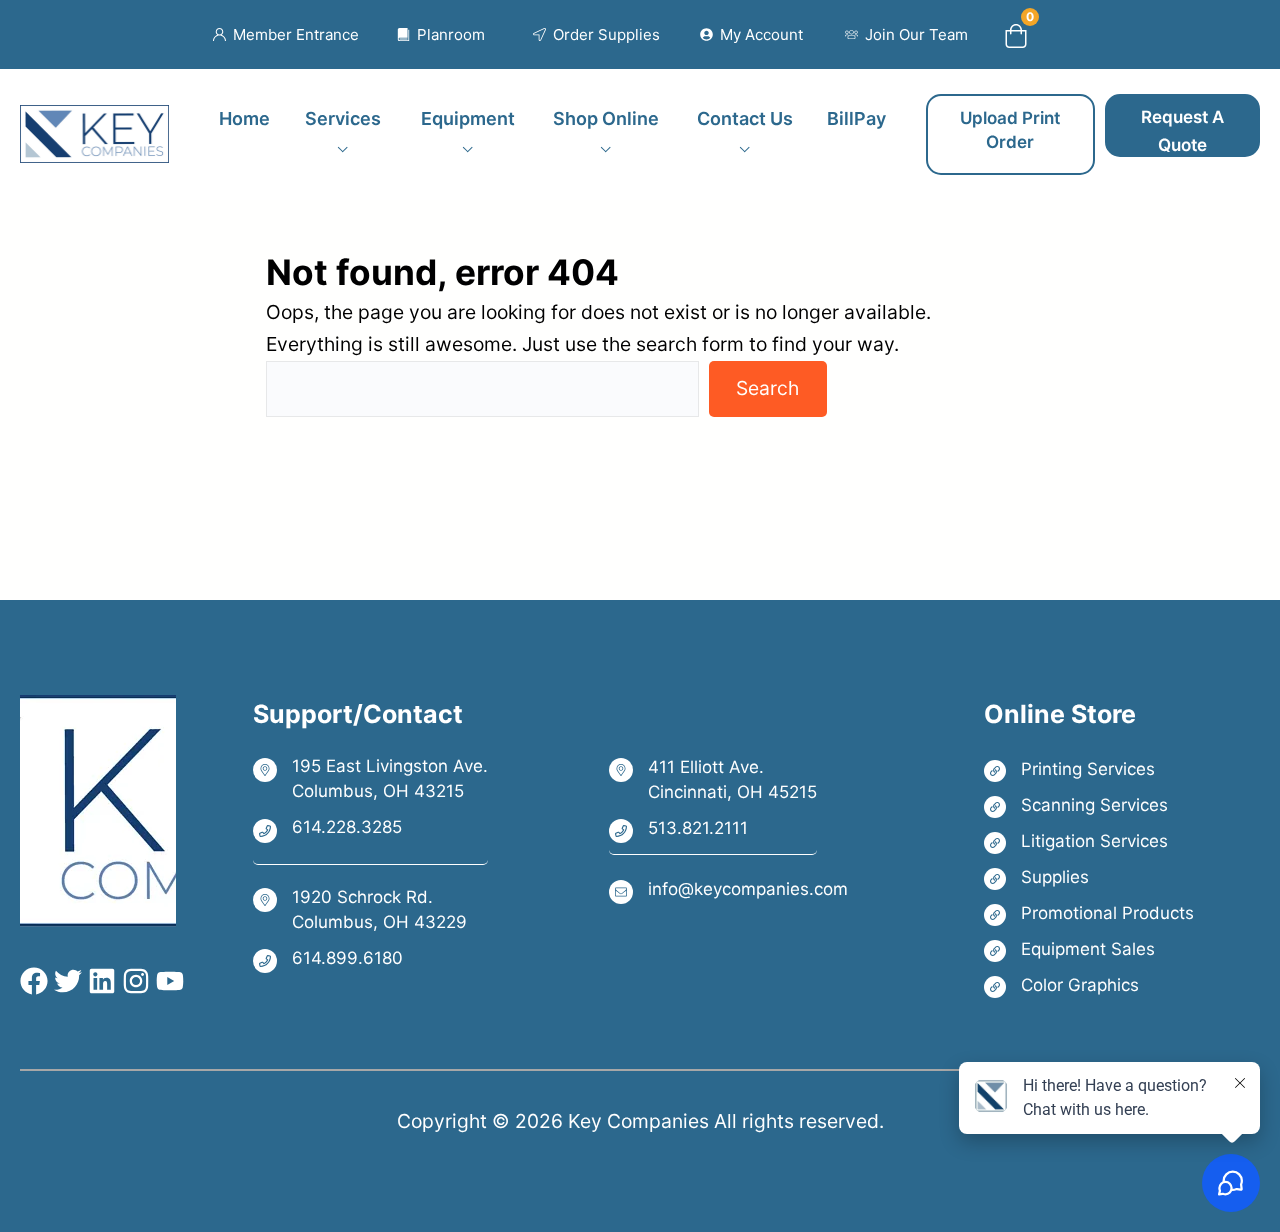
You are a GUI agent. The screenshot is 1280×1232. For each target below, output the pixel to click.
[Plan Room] (441, 35)
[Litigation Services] (1089, 841)
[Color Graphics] (1089, 985)
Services (343, 118)
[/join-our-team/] (906, 35)
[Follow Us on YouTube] (167, 981)
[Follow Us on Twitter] (65, 981)
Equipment (468, 118)
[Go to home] (94, 121)
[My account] (751, 35)
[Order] (596, 35)
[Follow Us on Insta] (133, 981)
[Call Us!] (370, 829)
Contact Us (745, 118)
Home (244, 118)
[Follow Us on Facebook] (34, 981)
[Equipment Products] (1089, 949)
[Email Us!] (728, 890)
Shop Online (606, 118)
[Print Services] (1089, 769)
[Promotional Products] (1089, 913)
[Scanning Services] (1089, 805)
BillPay (856, 118)
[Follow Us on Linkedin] (99, 981)
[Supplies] (1089, 877)
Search (767, 388)
